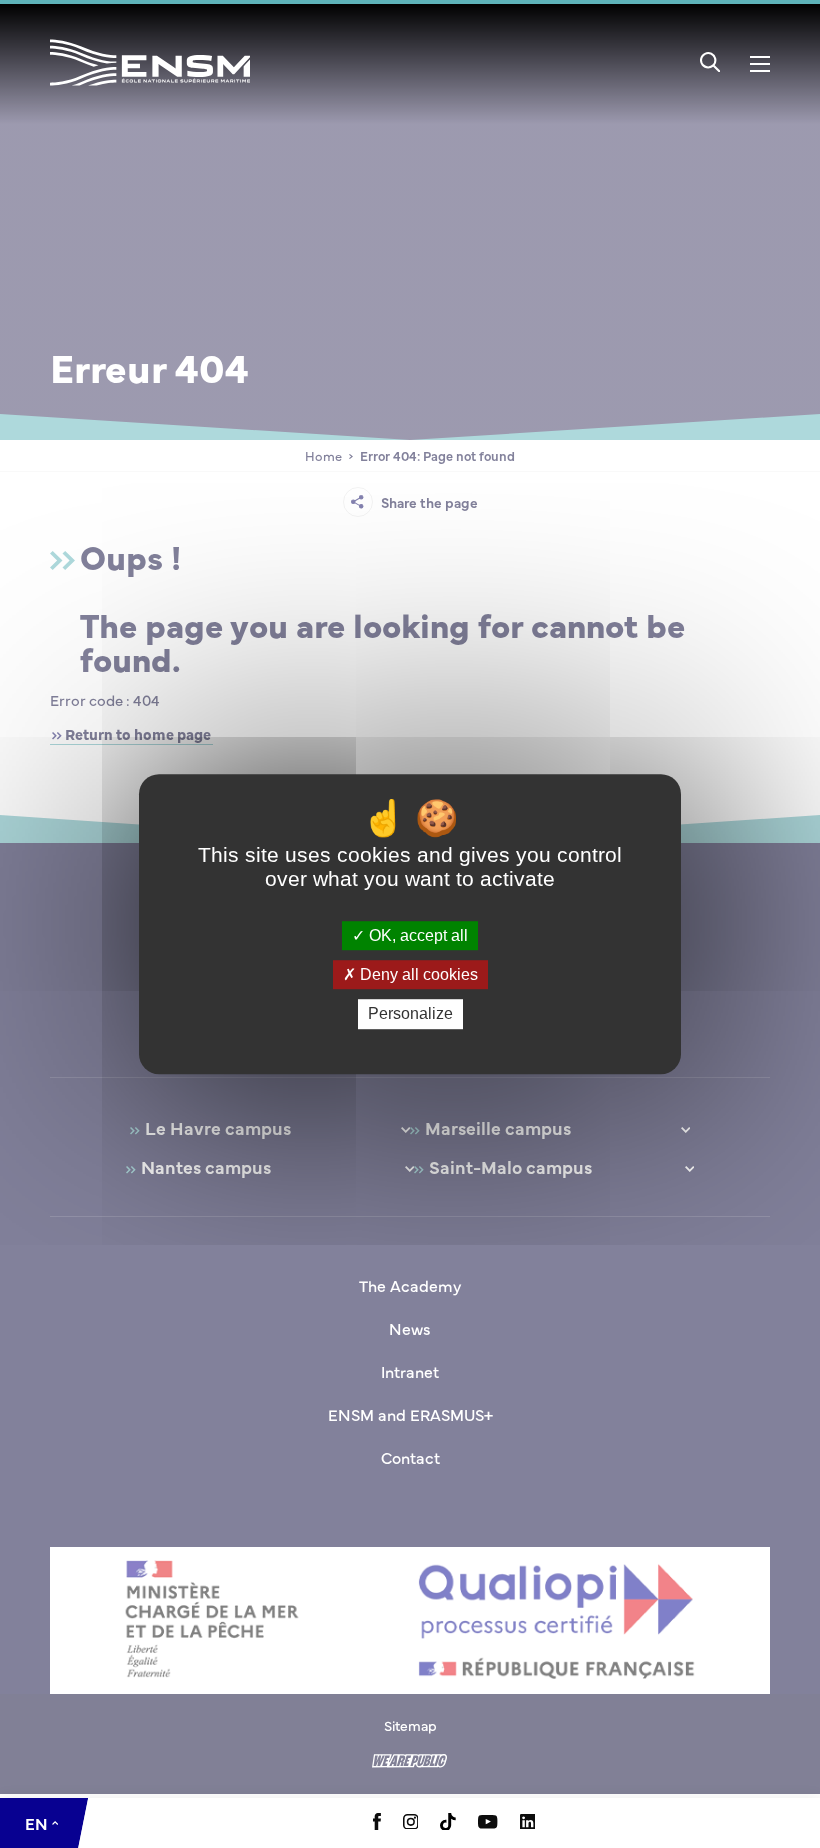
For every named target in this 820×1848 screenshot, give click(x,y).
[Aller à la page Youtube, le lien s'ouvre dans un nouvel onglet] (487, 1823)
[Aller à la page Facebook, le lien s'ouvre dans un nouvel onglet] (377, 1824)
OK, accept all (416, 935)
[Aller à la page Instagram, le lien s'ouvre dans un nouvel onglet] (411, 1823)
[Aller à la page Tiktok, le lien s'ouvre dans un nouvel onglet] (448, 1824)
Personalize (410, 1014)
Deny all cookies (417, 974)
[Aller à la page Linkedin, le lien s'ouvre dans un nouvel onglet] (528, 1823)
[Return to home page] (150, 89)
